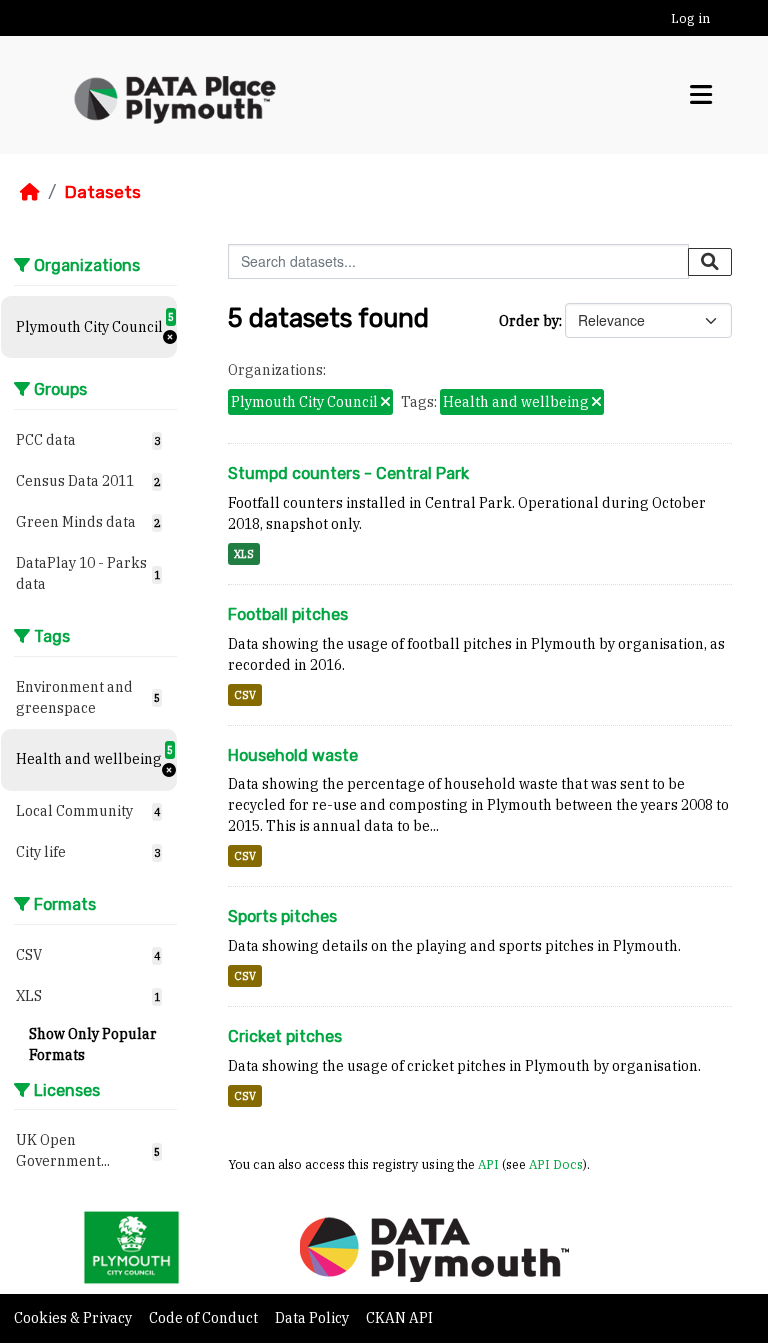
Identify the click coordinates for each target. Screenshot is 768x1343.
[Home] (30, 192)
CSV (245, 695)
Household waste (293, 755)
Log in (690, 18)
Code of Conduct (205, 1318)
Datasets (102, 192)
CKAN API (399, 1318)
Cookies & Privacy (74, 1318)
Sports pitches (282, 916)
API (488, 1164)
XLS (244, 554)
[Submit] (710, 262)
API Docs (556, 1164)
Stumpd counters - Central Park (348, 473)
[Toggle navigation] (701, 94)
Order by (529, 321)
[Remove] (385, 403)
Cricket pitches (285, 1036)
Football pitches (288, 614)
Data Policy (313, 1318)
